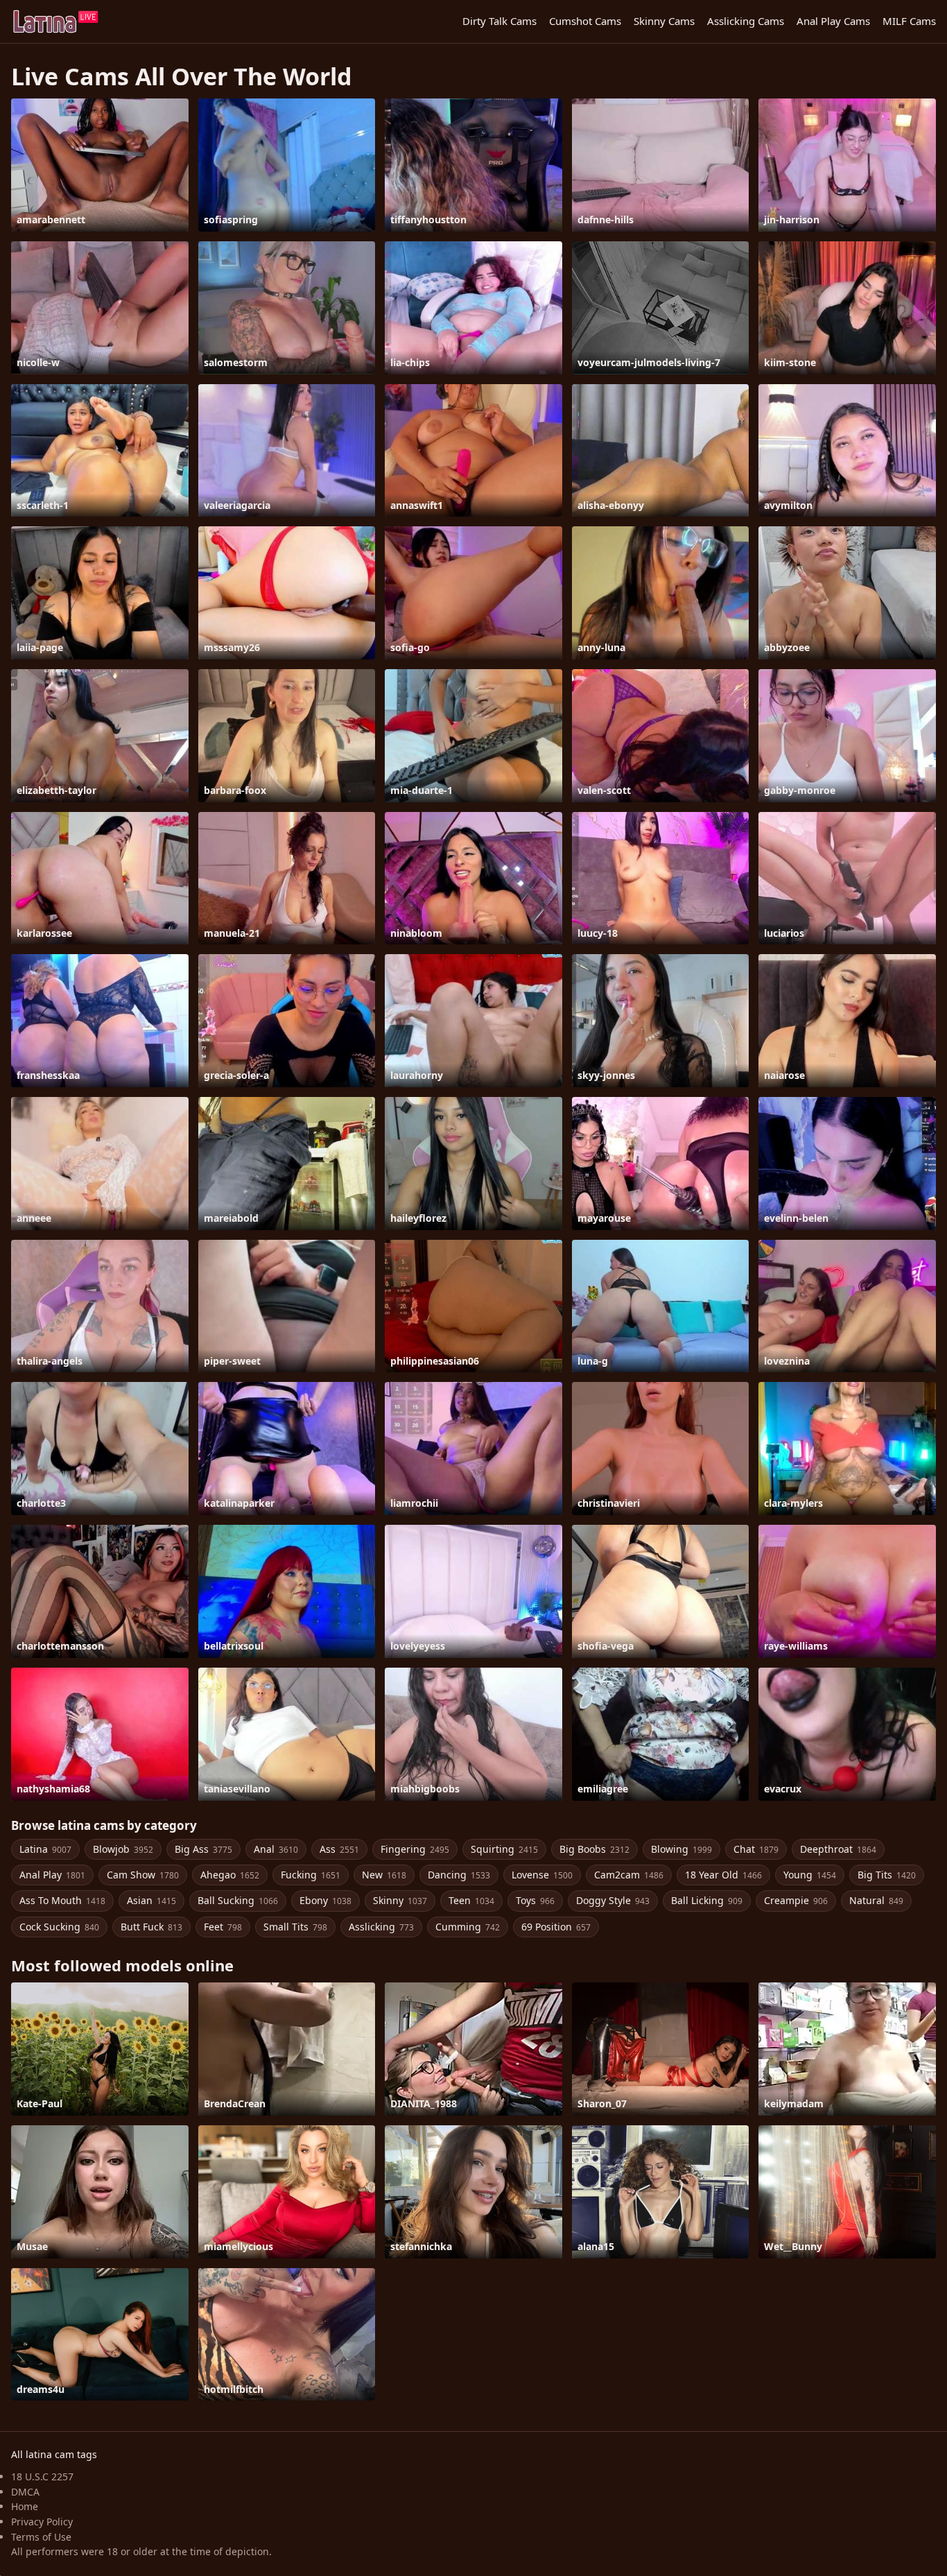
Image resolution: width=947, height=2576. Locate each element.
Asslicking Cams (746, 21)
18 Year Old (723, 1875)
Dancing (459, 1875)
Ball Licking (707, 1900)
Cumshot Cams (585, 21)
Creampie (796, 1900)
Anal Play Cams (833, 21)
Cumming (468, 1927)
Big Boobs (594, 1849)
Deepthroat (838, 1849)
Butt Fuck (151, 1927)
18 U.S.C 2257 (42, 2476)
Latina (45, 1849)
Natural (876, 1900)
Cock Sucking (59, 1927)
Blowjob (123, 1849)
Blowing (681, 1849)
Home (25, 2506)
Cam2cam (629, 1875)
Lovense (542, 1875)
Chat (756, 1849)
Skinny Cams (664, 21)
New (384, 1875)
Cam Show (143, 1875)
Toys (535, 1900)
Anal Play (52, 1875)
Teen (471, 1900)
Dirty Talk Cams (499, 21)
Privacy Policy (42, 2522)
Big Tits (887, 1875)
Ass (339, 1849)
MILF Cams (909, 21)
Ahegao (230, 1875)
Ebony (325, 1900)
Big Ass (203, 1849)
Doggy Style (613, 1900)
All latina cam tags (54, 2454)
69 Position (556, 1927)
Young (810, 1875)
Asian (151, 1900)
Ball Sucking (238, 1900)
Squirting (504, 1849)
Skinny (400, 1900)
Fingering (415, 1849)
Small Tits (295, 1927)
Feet (223, 1927)
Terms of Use (41, 2537)
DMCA (25, 2492)
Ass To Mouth (62, 1900)
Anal (276, 1849)
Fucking (311, 1875)
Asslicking (381, 1927)
